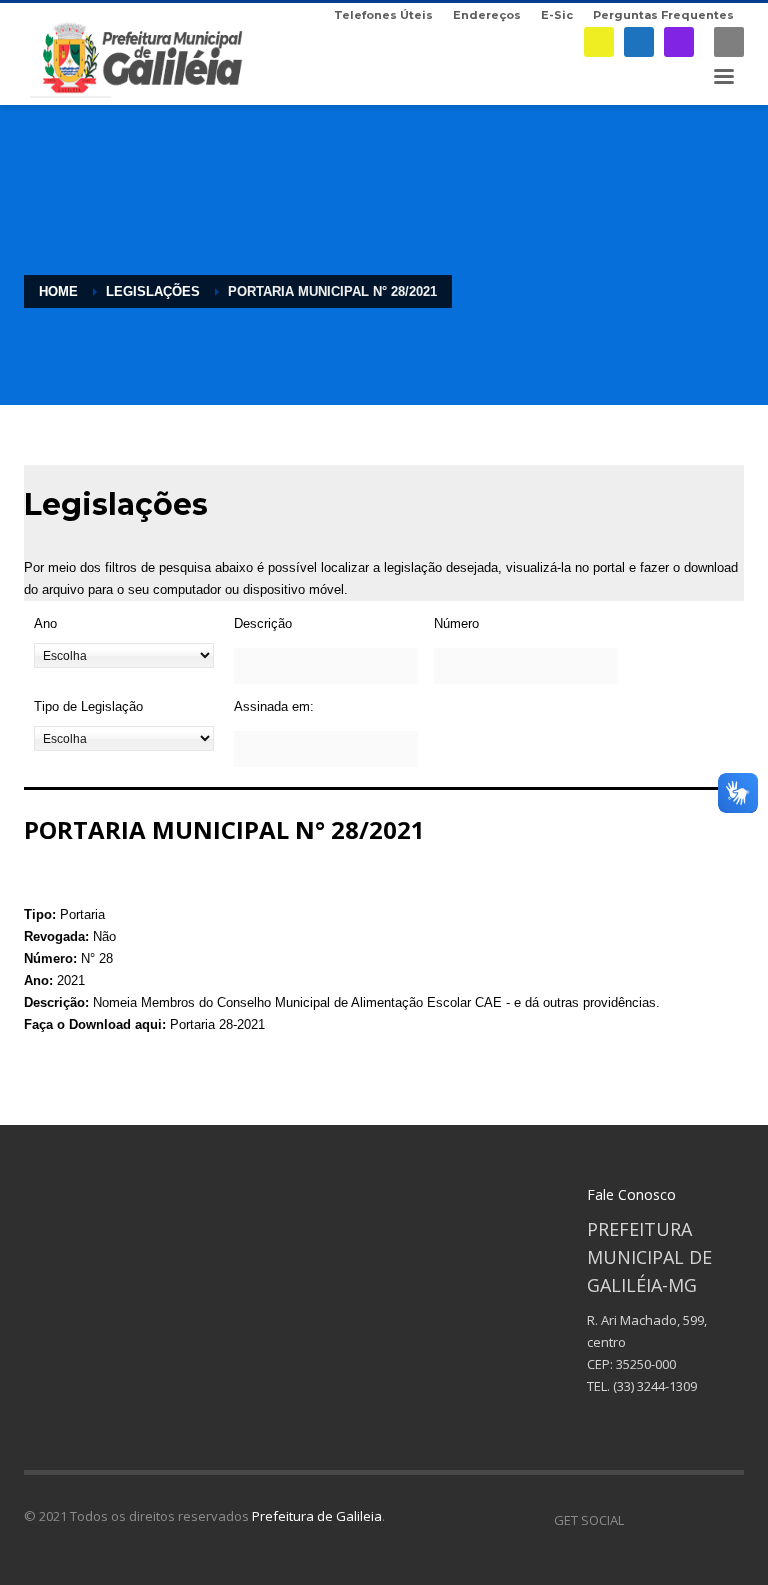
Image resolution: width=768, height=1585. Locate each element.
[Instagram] (679, 42)
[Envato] (729, 1520)
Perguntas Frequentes (663, 15)
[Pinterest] (699, 1520)
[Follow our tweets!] (669, 1520)
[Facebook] (639, 42)
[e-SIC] (599, 42)
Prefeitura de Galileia (317, 1516)
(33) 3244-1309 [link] (655, 1386)
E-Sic (557, 15)
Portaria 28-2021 (217, 1024)
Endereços (487, 15)
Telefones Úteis (383, 15)
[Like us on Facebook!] (639, 1520)
